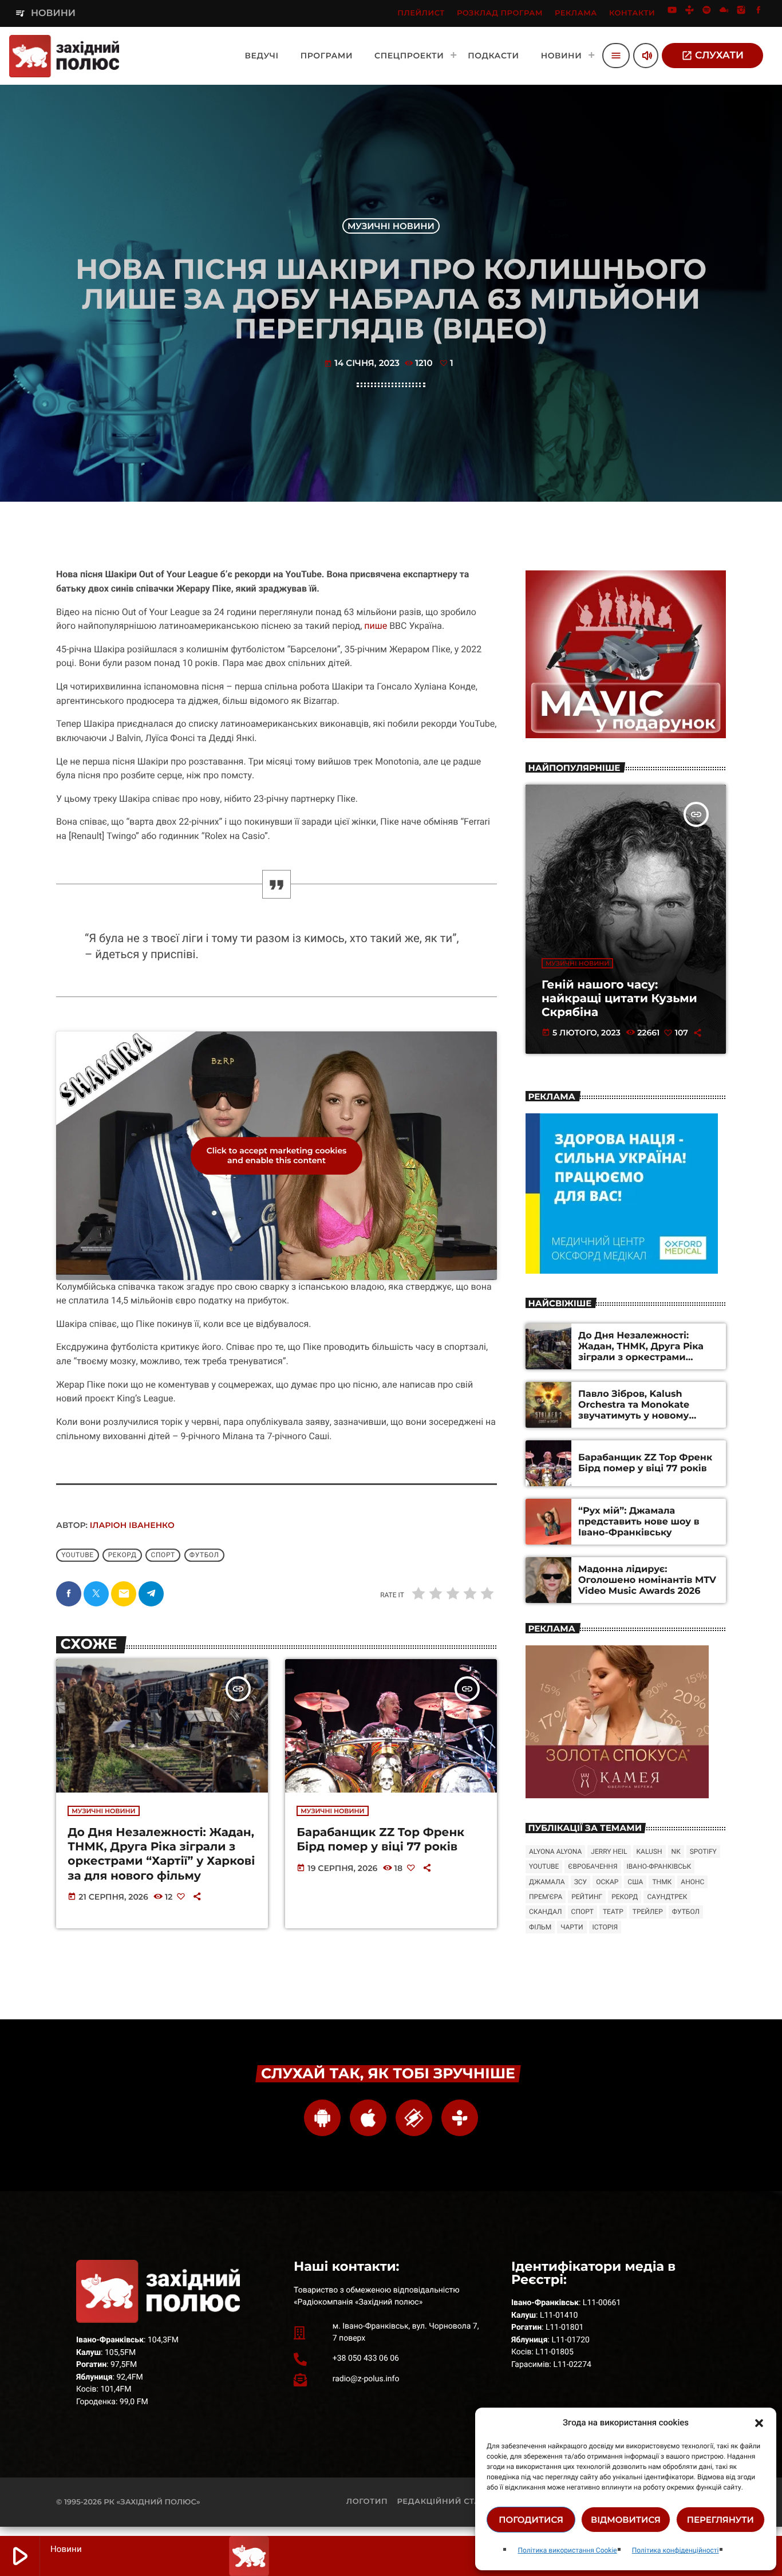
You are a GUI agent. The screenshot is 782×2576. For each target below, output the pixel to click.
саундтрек (667, 1897)
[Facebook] (759, 13)
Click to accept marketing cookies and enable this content (277, 1155)
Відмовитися (626, 2520)
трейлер (648, 1912)
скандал (546, 1912)
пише (376, 626)
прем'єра (546, 1897)
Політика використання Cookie (567, 2550)
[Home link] (64, 56)
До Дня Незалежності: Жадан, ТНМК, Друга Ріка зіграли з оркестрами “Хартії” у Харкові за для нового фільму (161, 1854)
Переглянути (720, 2520)
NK (676, 1852)
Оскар (607, 1882)
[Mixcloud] (724, 13)
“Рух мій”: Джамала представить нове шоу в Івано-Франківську (639, 1522)
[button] (759, 2423)
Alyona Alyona (555, 1852)
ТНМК (662, 1882)
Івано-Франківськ (659, 1866)
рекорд (123, 1555)
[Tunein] (689, 13)
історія (605, 1927)
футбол (204, 1555)
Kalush (649, 1852)
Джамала (547, 1882)
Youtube (78, 1555)
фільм (540, 1927)
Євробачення (593, 1866)
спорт (163, 1555)
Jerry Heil (609, 1852)
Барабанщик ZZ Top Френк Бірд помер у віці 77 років (380, 1840)
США (635, 1882)
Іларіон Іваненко (132, 1525)
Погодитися (531, 2520)
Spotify (703, 1852)
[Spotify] (707, 13)
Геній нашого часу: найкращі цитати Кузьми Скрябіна (619, 999)
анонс (692, 1882)
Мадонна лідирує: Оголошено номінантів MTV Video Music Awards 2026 (647, 1580)
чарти (572, 1927)
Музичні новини (391, 226)
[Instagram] (741, 13)
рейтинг (587, 1897)
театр (613, 1912)
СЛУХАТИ (712, 56)
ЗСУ (580, 1882)
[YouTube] (672, 13)
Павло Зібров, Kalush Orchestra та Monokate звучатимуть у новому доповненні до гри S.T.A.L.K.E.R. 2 (634, 1416)
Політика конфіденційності (676, 2550)
